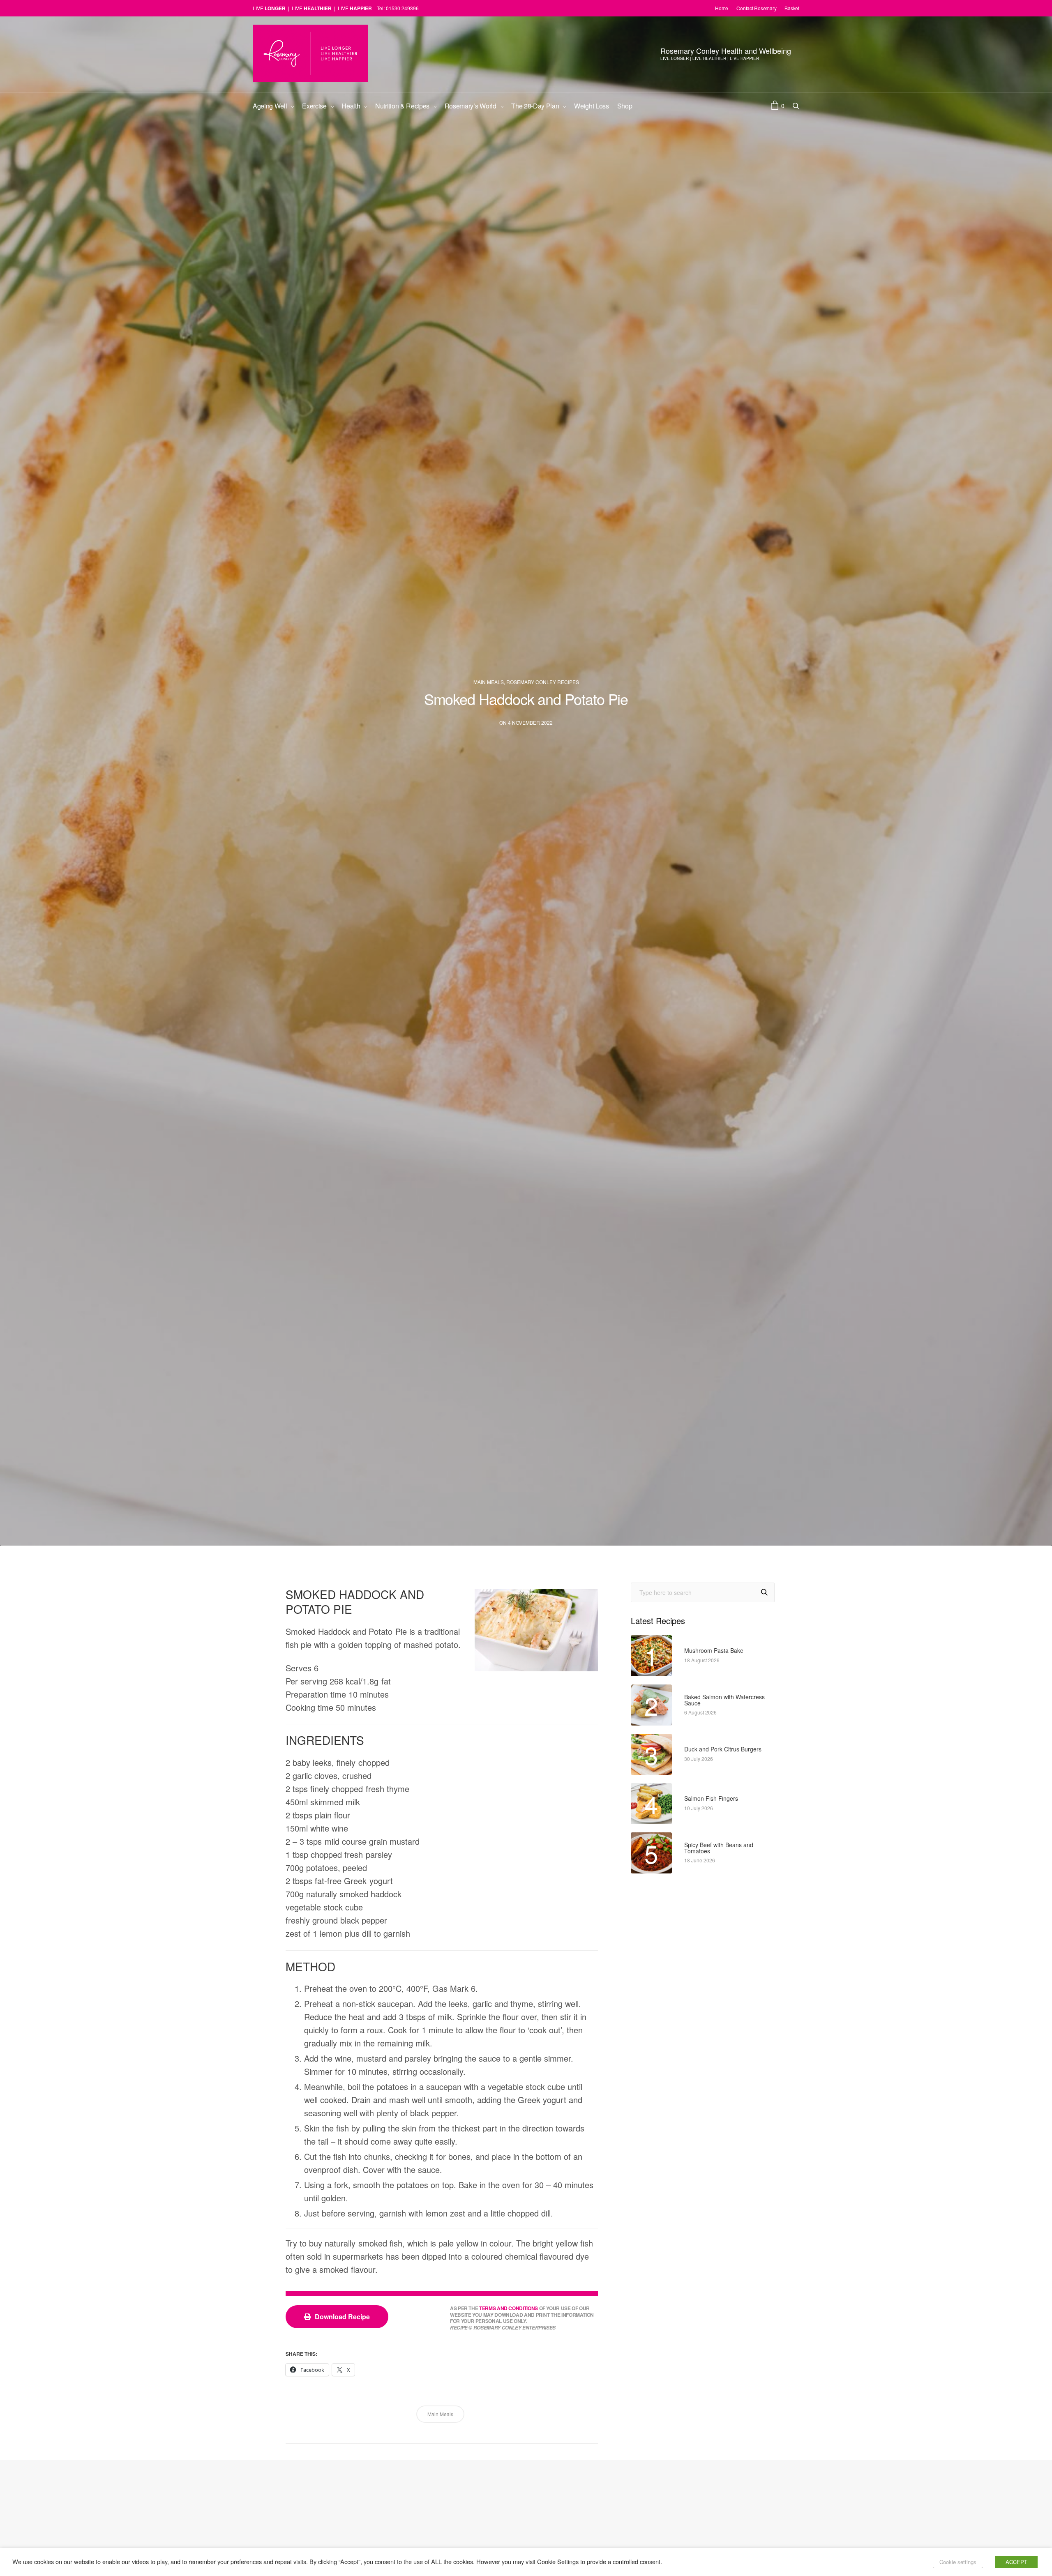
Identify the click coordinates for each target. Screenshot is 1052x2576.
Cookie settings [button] (958, 2562)
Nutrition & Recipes (402, 106)
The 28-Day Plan (535, 106)
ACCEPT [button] (1016, 2562)
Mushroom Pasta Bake (714, 1651)
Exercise (314, 106)
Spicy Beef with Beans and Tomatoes (719, 1848)
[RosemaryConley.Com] (310, 53)
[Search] (764, 1593)
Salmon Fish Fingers (711, 1798)
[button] (337, 2317)
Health (351, 106)
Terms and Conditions (509, 2309)
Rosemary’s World (471, 106)
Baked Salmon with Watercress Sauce (724, 1700)
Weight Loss (591, 106)
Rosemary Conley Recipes (543, 682)
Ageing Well (270, 106)
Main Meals (489, 682)
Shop (625, 106)
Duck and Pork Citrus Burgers (723, 1749)
